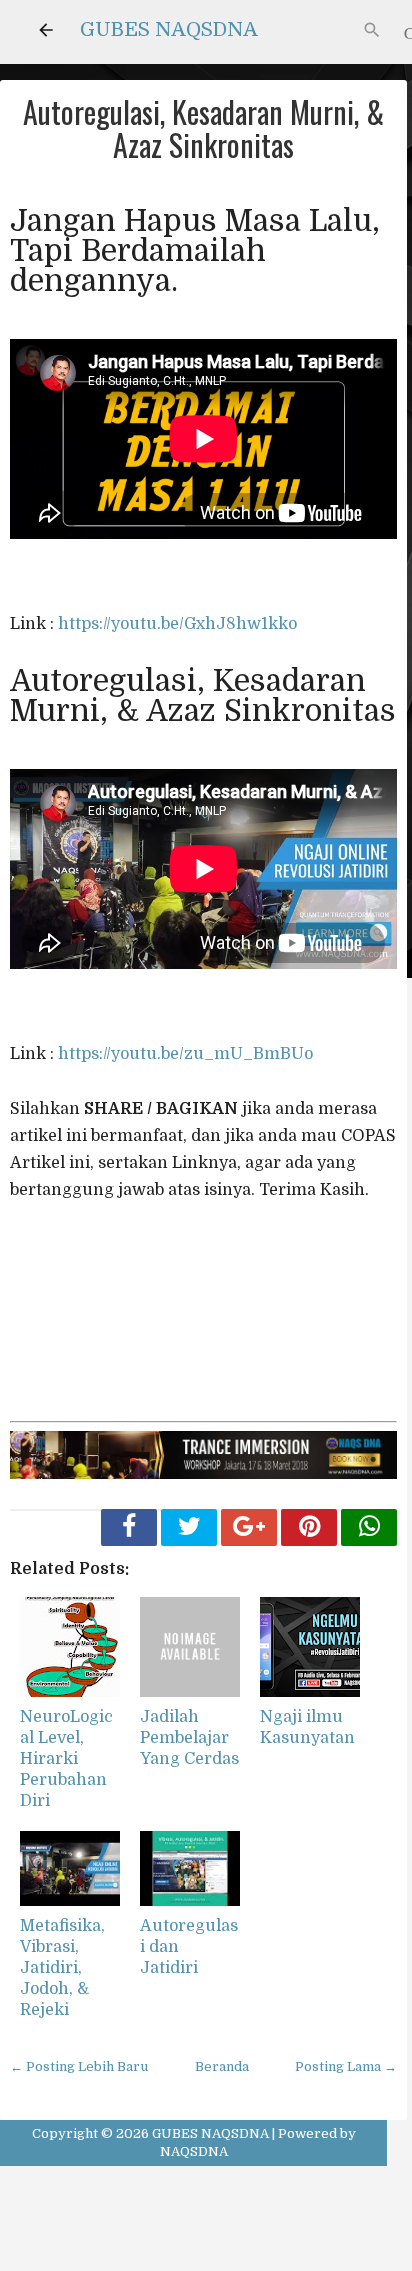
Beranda (222, 2066)
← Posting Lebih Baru (79, 2066)
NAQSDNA (194, 2151)
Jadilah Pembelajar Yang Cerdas (189, 1738)
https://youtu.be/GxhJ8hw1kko (177, 624)
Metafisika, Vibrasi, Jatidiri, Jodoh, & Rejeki (62, 1967)
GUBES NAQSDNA (169, 29)
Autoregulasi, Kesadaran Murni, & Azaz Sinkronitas (203, 128)
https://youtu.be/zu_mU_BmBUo (185, 1054)
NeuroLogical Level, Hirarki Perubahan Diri (66, 1758)
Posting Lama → (346, 2066)
